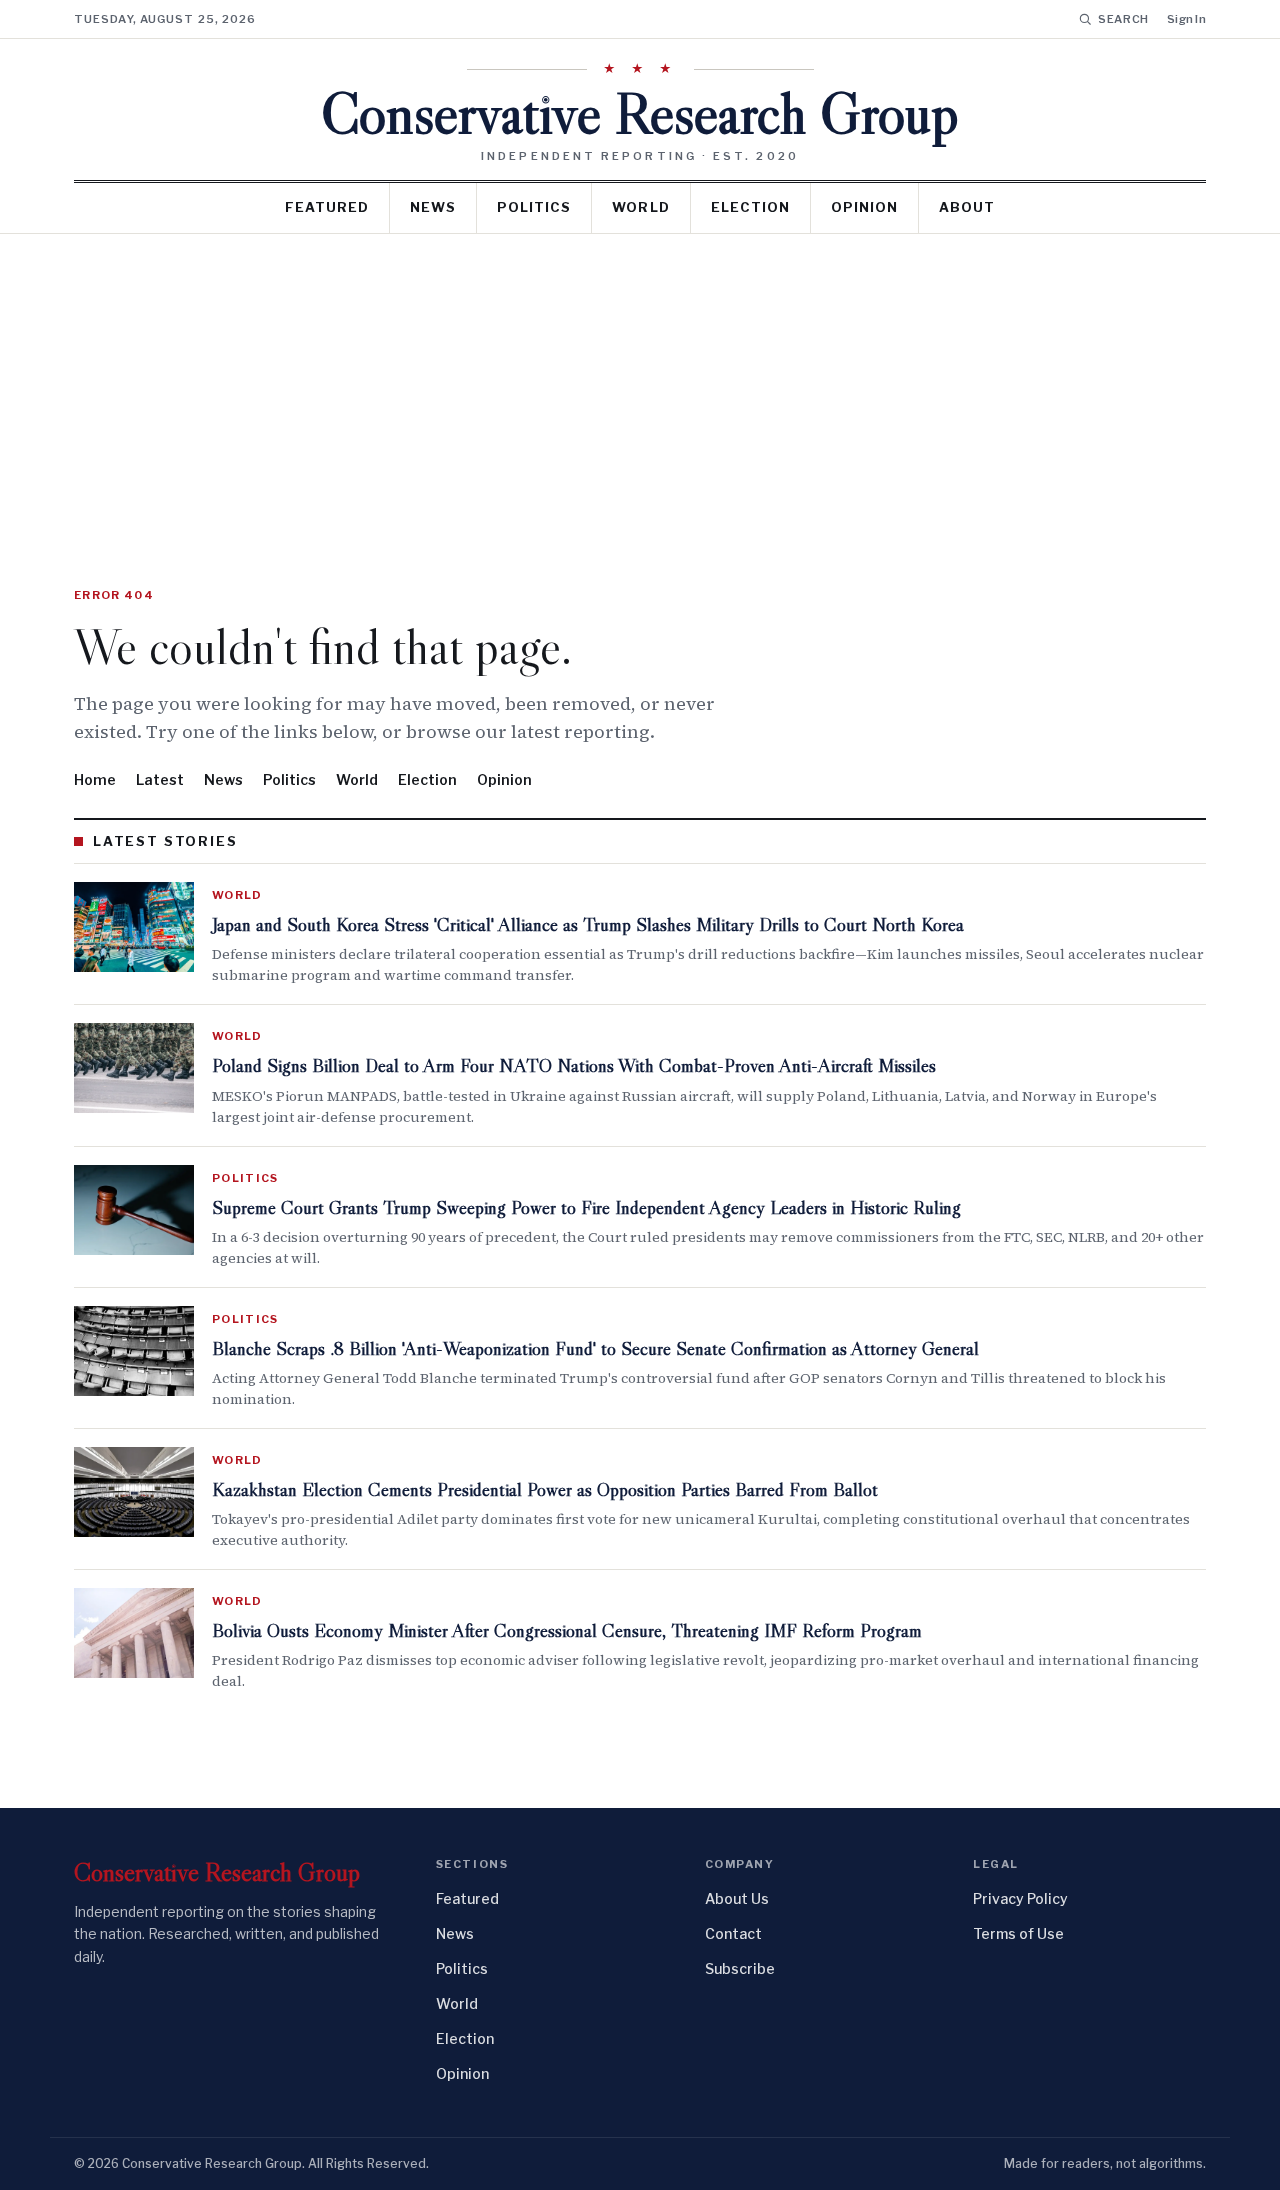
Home (95, 779)
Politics (534, 207)
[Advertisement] (640, 384)
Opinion (864, 207)
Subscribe (740, 1968)
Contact (733, 1933)
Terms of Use (1018, 1933)
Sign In (1186, 19)
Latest (160, 779)
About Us (737, 1898)
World (640, 207)
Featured (327, 207)
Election (750, 207)
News (433, 207)
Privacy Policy (1020, 1898)
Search (1123, 19)
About (967, 207)
